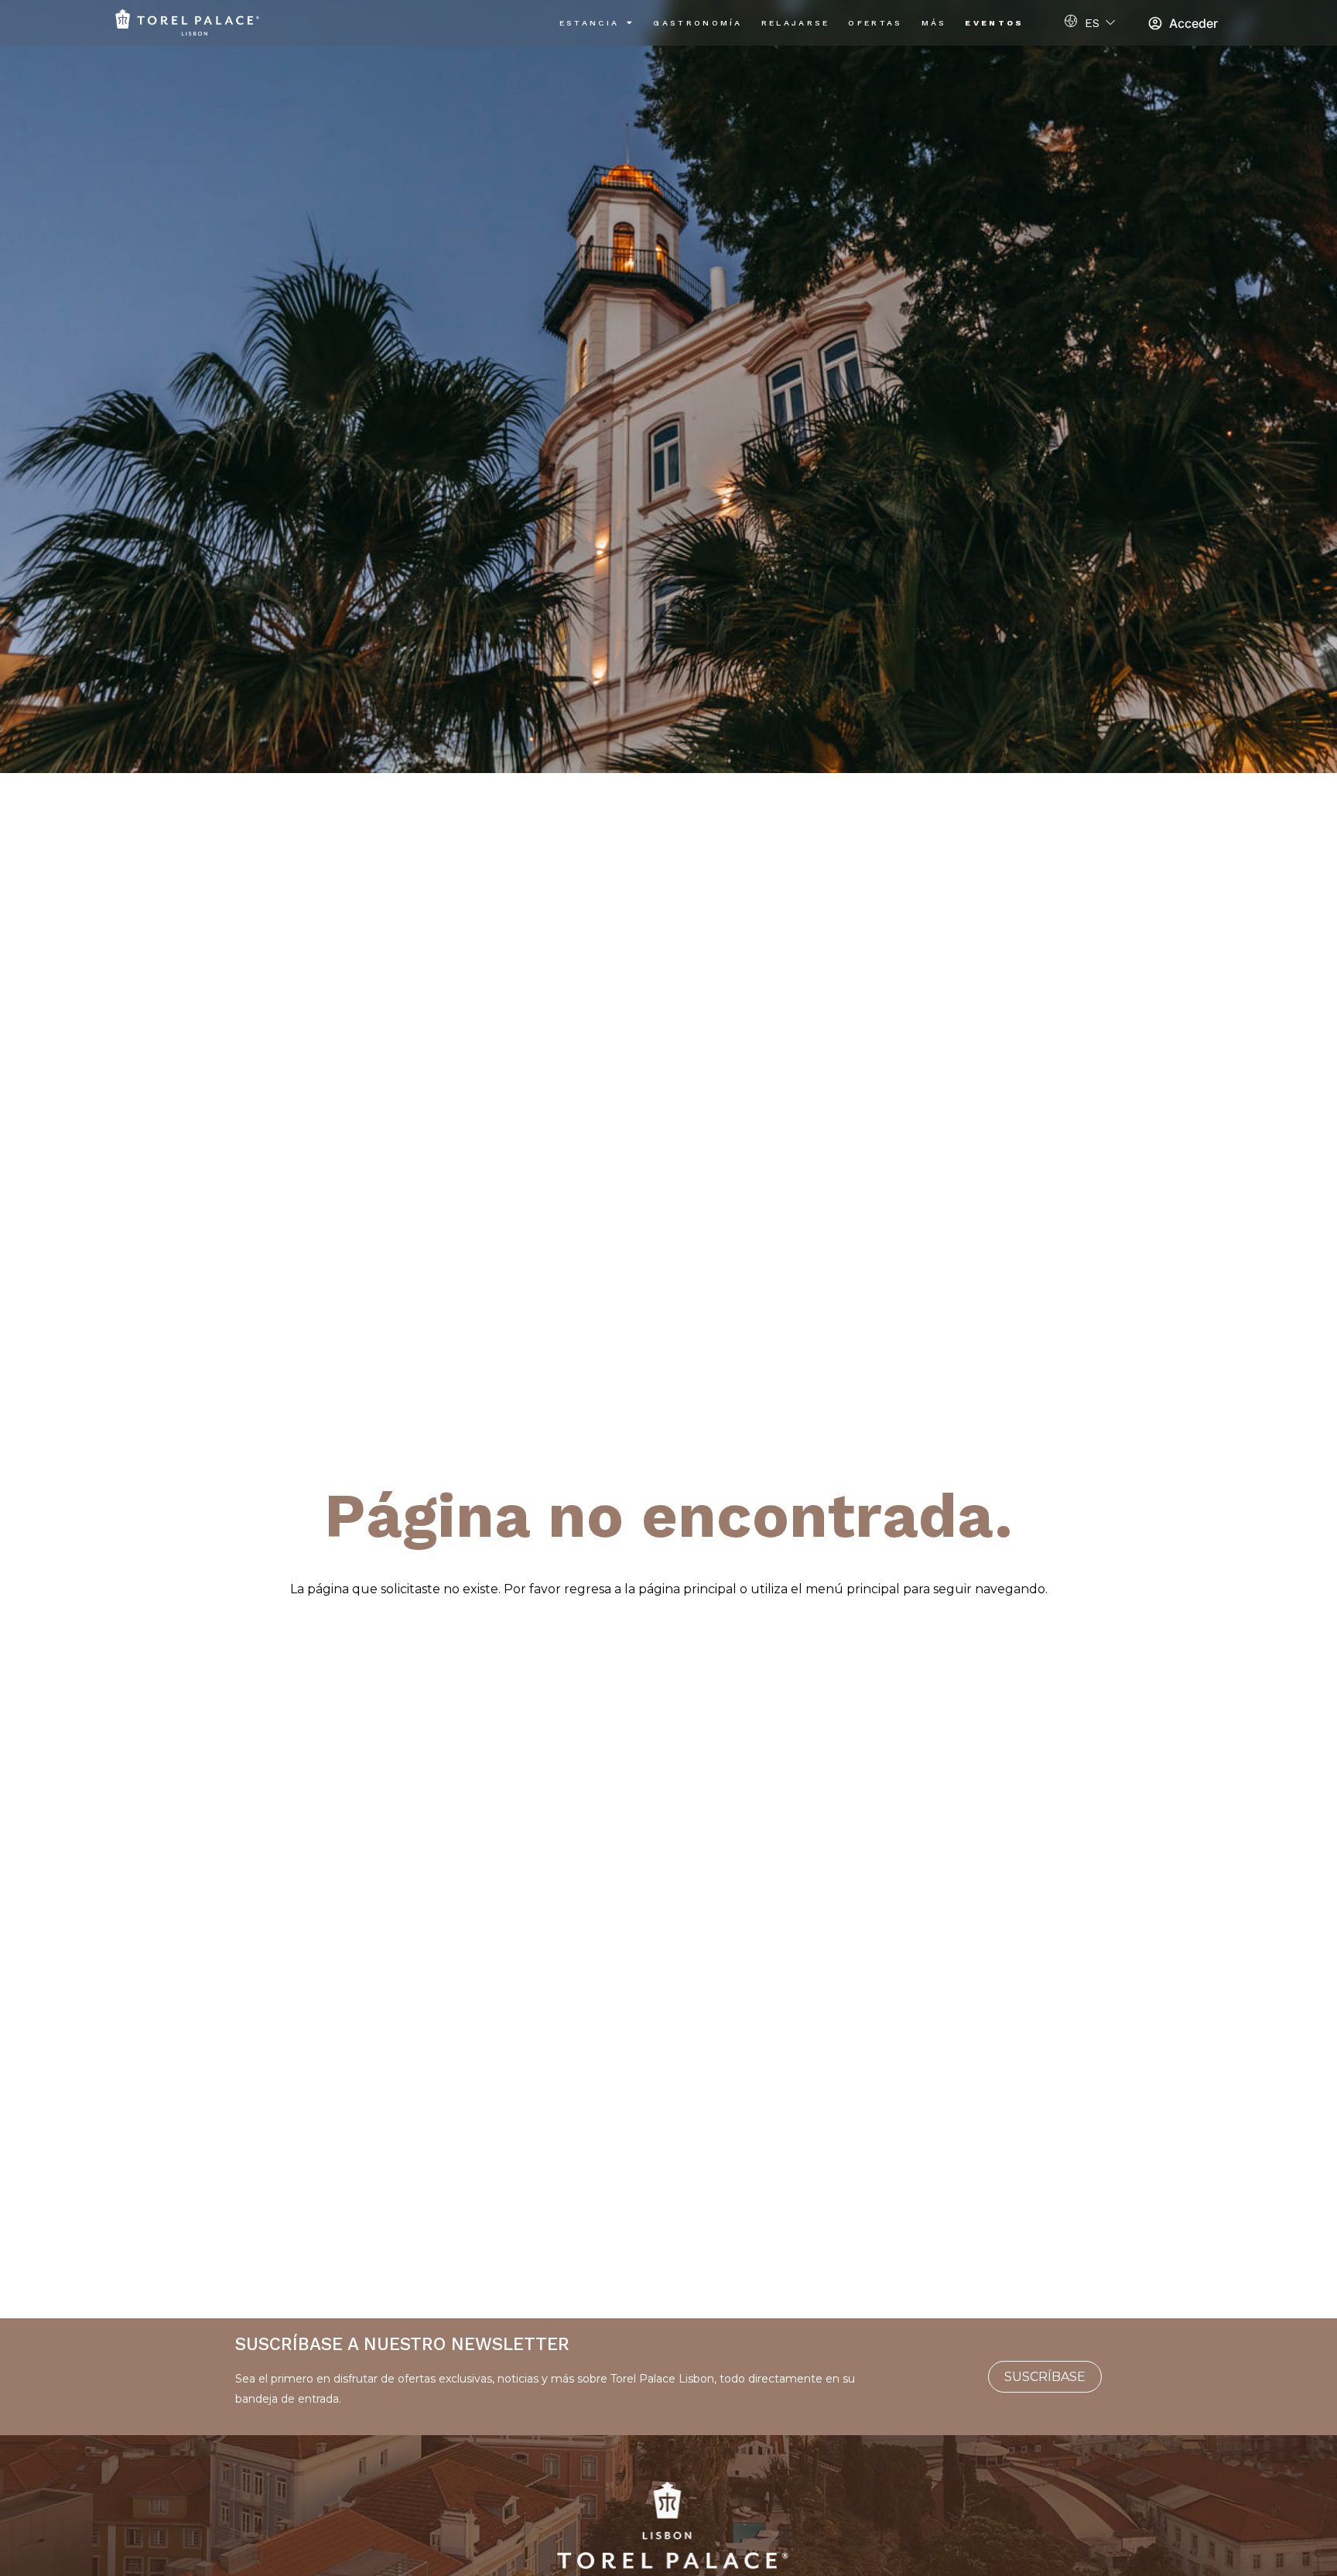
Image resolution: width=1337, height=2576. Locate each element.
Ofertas (875, 23)
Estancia (589, 23)
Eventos (994, 23)
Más (934, 23)
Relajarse (796, 23)
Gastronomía (698, 23)
